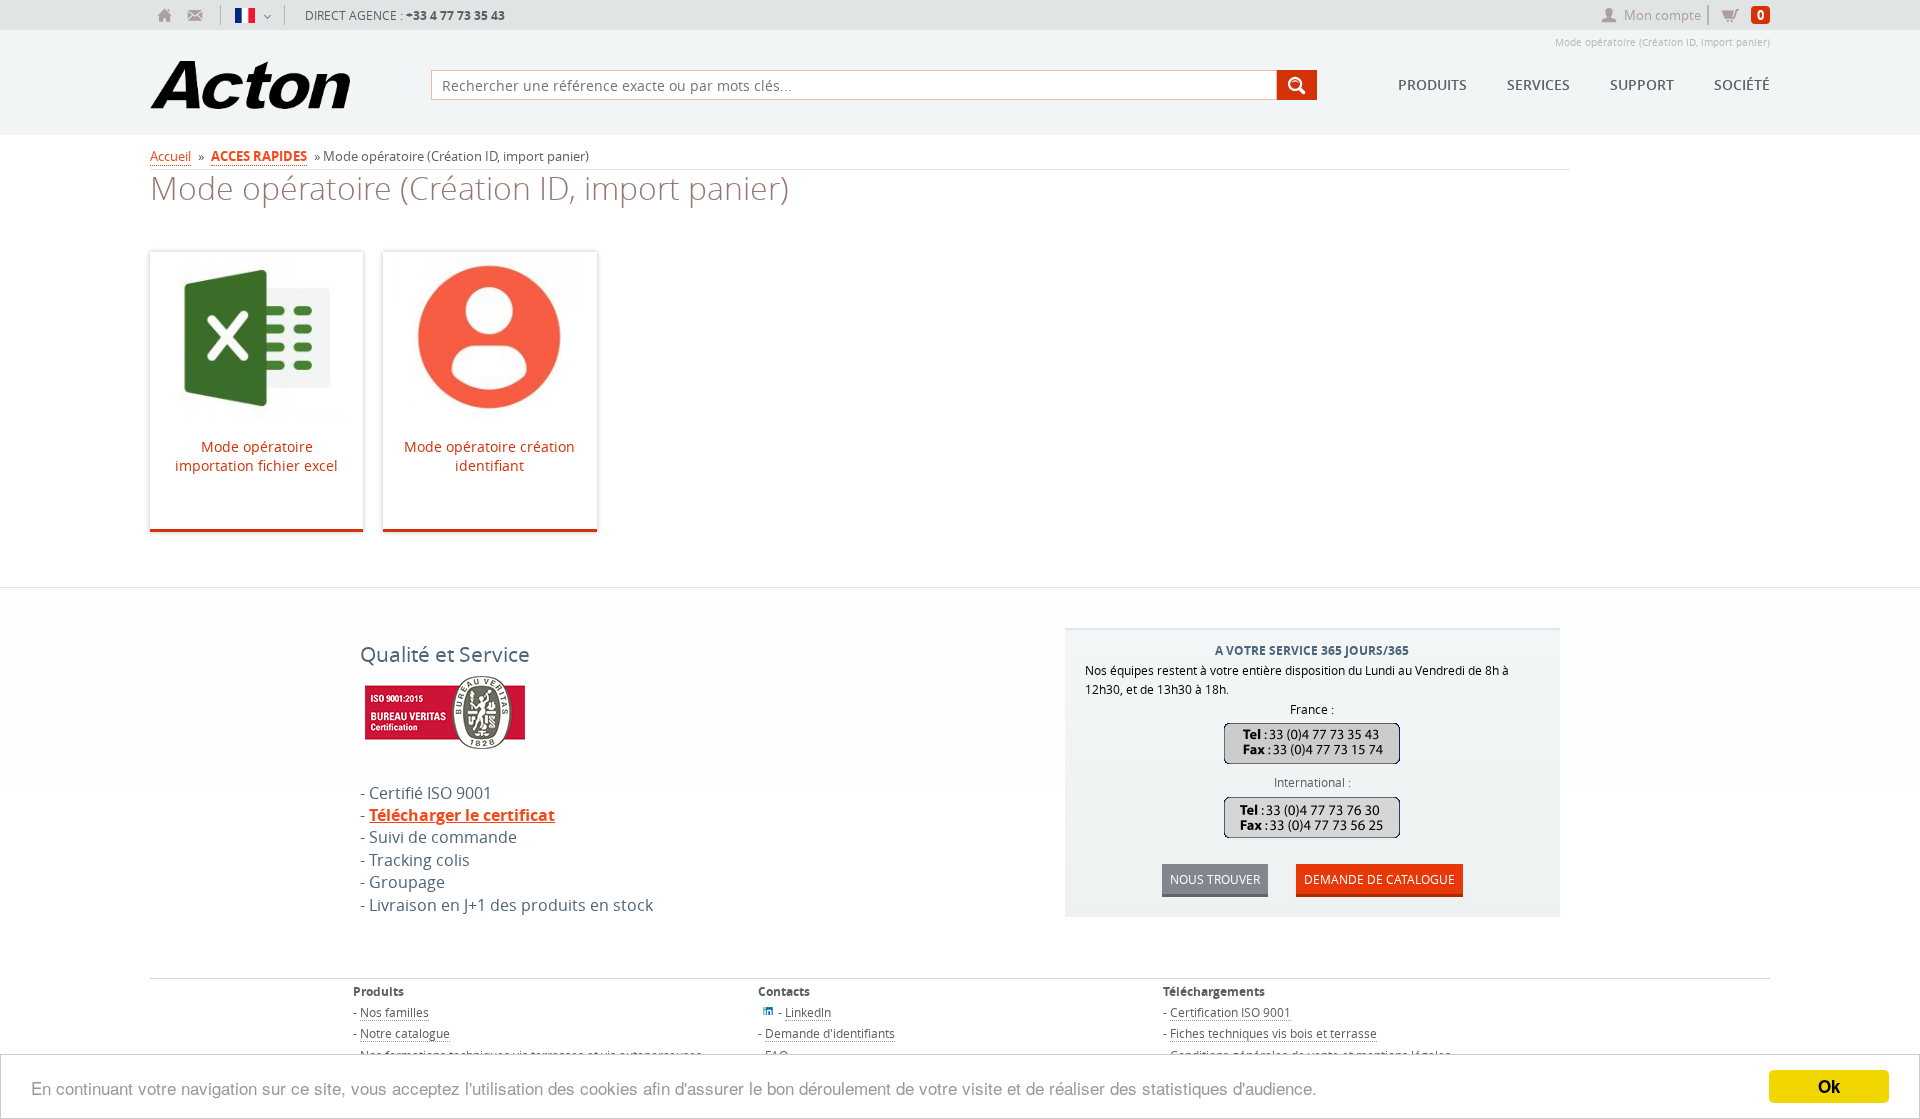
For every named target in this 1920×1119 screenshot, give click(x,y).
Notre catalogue (405, 1033)
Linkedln (808, 1012)
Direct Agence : (405, 15)
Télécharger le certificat (462, 815)
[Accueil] (165, 15)
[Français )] (252, 15)
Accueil (170, 156)
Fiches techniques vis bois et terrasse (1273, 1033)
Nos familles (394, 1012)
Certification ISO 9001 (1230, 1012)
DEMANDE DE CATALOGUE (1379, 879)
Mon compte (1662, 15)
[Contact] (195, 15)
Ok (1829, 1086)
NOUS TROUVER (1215, 879)
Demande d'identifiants (830, 1033)
